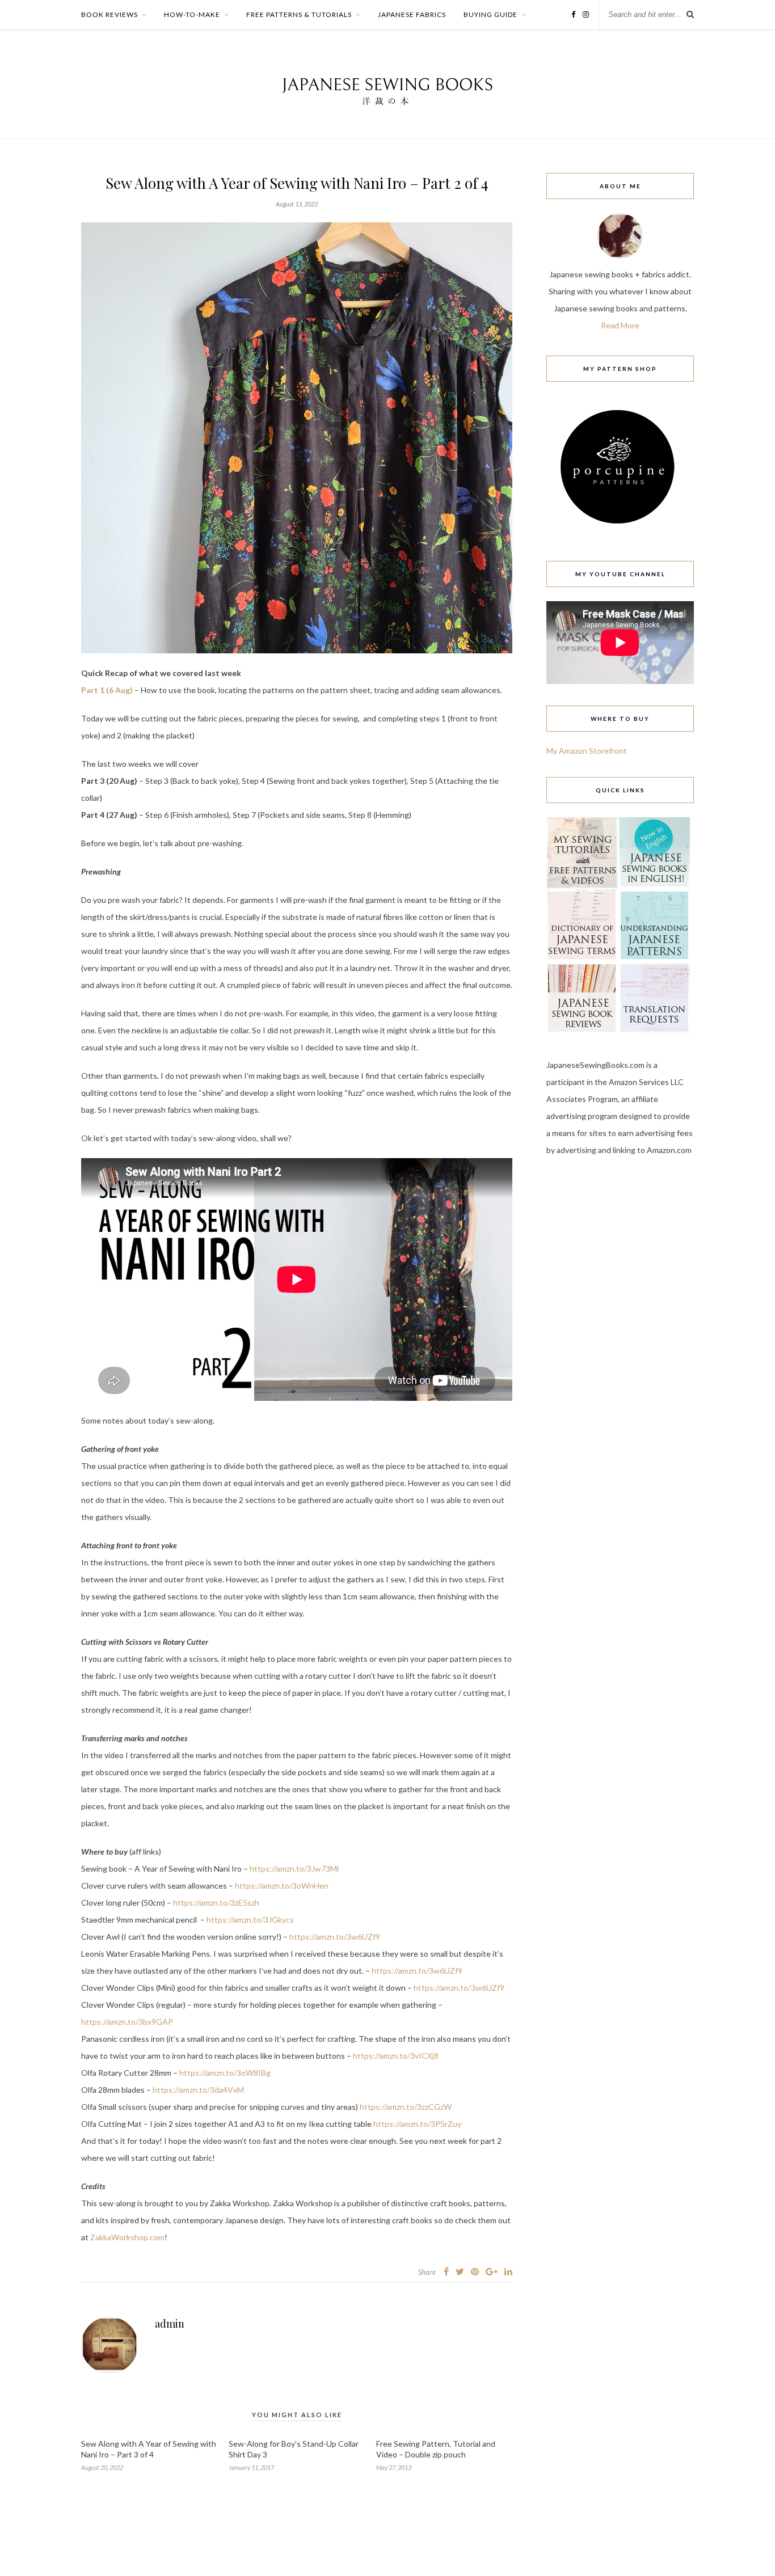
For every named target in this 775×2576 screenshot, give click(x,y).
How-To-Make (192, 14)
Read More (620, 325)
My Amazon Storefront (587, 751)
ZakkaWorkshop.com (127, 2237)
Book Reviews (109, 14)
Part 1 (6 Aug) (107, 690)
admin (170, 2324)
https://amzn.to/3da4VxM (198, 2090)
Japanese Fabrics (412, 14)
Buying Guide (490, 14)
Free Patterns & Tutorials (299, 14)
